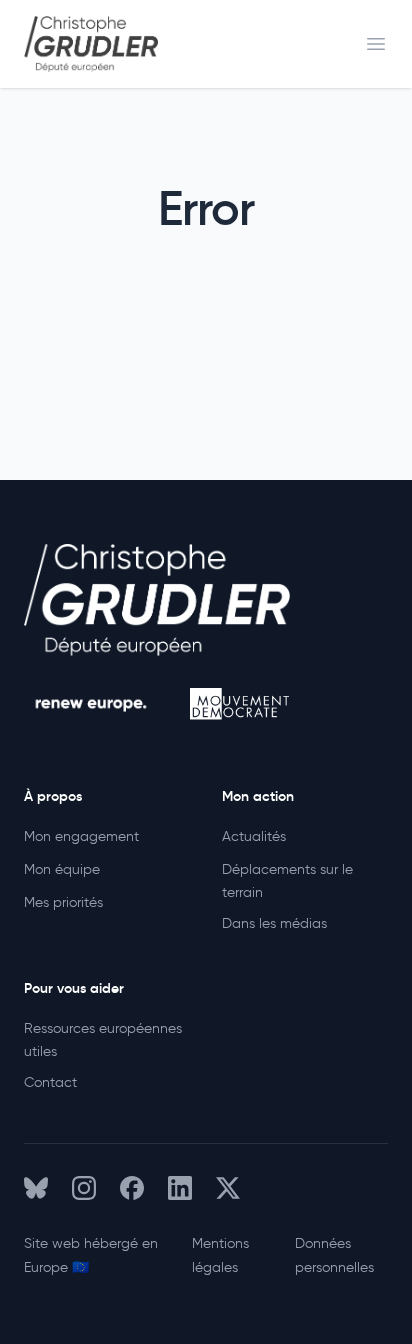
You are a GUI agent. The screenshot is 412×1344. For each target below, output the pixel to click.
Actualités (254, 836)
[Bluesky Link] (36, 1188)
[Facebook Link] (132, 1188)
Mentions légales (220, 1255)
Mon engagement (81, 836)
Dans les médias (274, 923)
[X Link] (228, 1188)
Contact (50, 1082)
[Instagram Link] (84, 1188)
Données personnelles (334, 1255)
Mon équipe (62, 869)
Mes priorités (63, 902)
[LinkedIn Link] (180, 1188)
